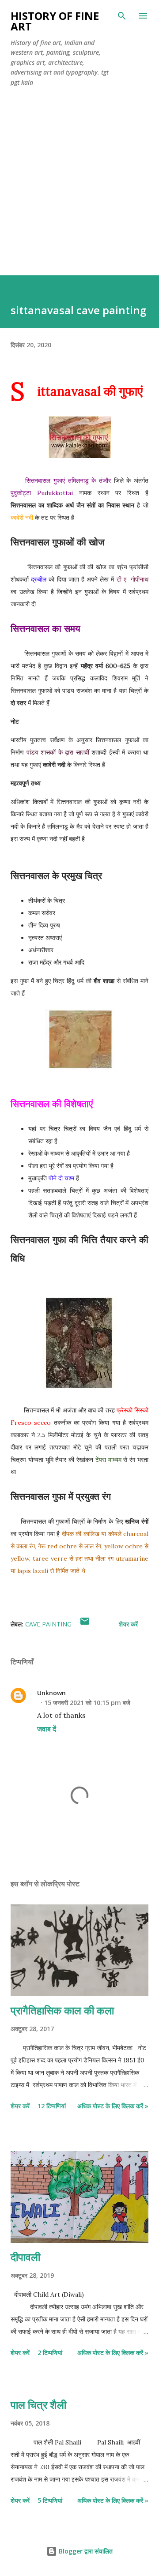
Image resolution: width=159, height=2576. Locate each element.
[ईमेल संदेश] (85, 1624)
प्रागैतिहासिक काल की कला (62, 2010)
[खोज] (122, 16)
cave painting (48, 1624)
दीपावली (25, 2257)
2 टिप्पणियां (50, 2353)
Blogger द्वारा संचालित (85, 2551)
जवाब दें (47, 1729)
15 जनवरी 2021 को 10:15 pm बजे (87, 1703)
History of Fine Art (55, 21)
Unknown (51, 1693)
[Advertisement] (79, 192)
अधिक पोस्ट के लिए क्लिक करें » (113, 2106)
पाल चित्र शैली (38, 2405)
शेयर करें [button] (128, 1624)
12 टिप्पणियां (52, 2106)
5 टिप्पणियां (50, 2500)
